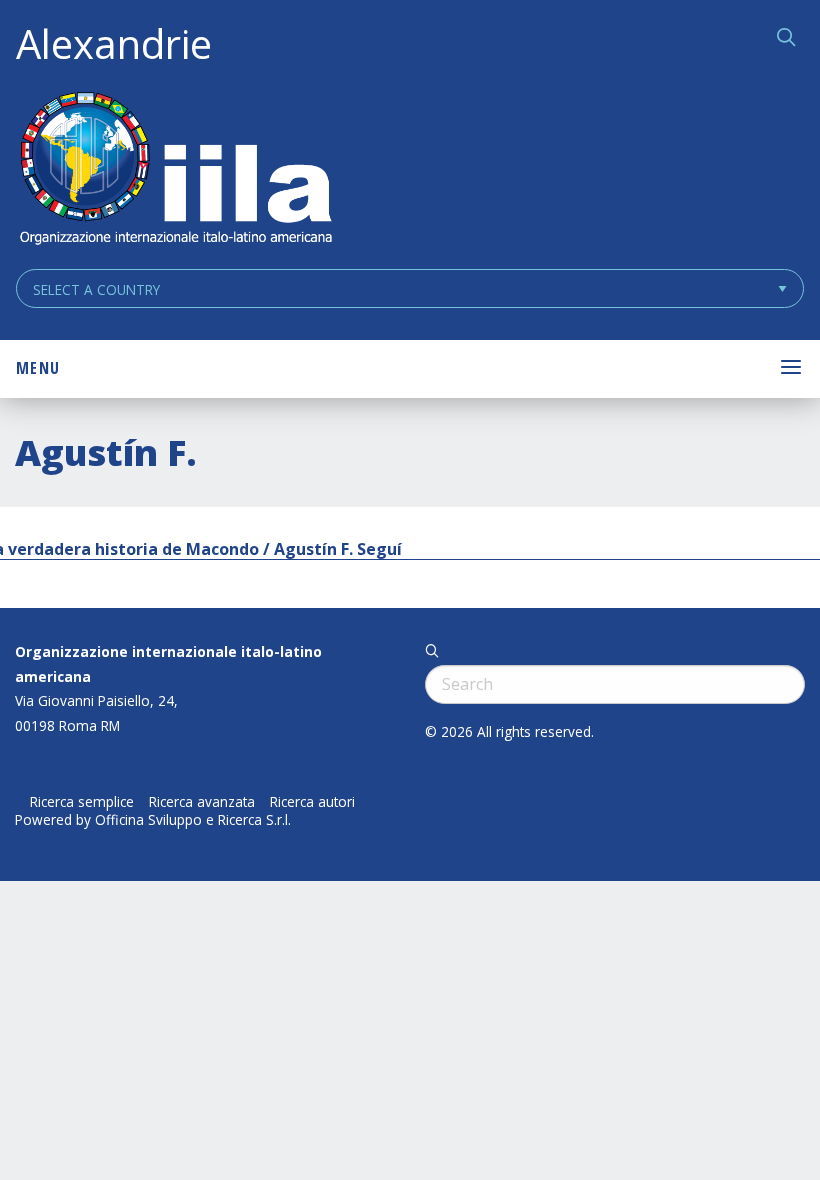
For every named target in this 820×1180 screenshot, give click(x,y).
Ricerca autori (312, 802)
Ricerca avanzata (202, 802)
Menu (38, 368)
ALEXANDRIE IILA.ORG (175, 170)
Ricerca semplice (82, 802)
